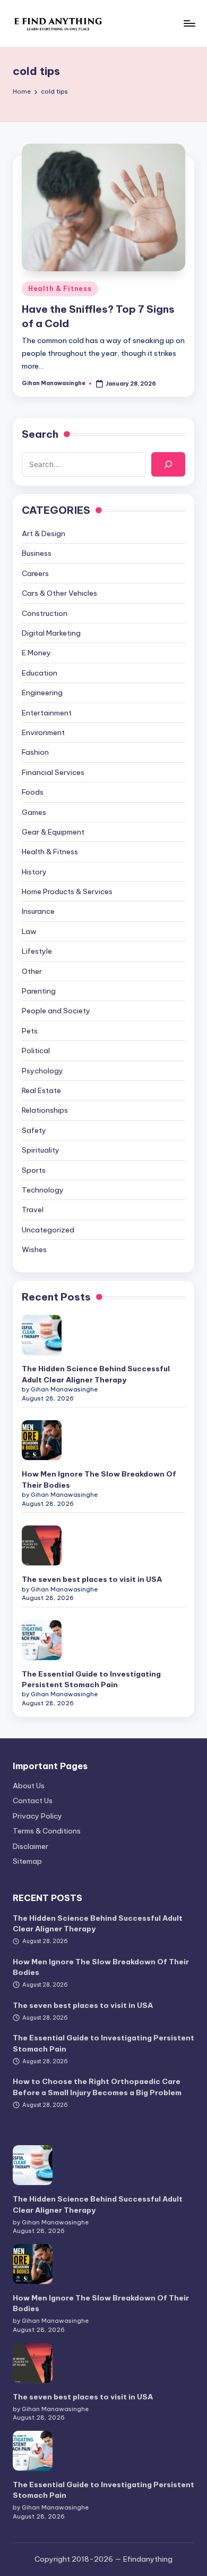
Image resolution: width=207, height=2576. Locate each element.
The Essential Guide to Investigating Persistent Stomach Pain (91, 1679)
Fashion (35, 752)
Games (34, 812)
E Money (36, 653)
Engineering (42, 693)
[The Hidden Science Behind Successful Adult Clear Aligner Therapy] (42, 1335)
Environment (43, 732)
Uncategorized (48, 1230)
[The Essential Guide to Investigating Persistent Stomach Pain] (42, 1640)
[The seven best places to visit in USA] (42, 1545)
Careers (35, 573)
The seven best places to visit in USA (92, 1579)
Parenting (39, 991)
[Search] (168, 464)
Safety (34, 1130)
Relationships (45, 1110)
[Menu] (189, 23)
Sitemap (27, 1861)
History (34, 872)
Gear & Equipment (53, 832)
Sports (34, 1170)
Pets (30, 1031)
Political (36, 1051)
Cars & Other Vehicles (59, 593)
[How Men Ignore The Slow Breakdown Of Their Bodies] (42, 1440)
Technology (43, 1190)
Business (37, 553)
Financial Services (53, 772)
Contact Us (33, 1800)
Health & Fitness (60, 289)
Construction (45, 613)
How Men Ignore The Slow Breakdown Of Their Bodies (99, 1479)
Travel (33, 1210)
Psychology (42, 1071)
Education (40, 673)
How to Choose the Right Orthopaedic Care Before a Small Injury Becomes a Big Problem (97, 2087)
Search (40, 434)
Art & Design (44, 533)
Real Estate (41, 1090)
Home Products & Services (67, 891)
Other (32, 971)
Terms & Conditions (47, 1831)
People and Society (56, 1011)
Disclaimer (31, 1846)
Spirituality (41, 1150)
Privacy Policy (37, 1816)
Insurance (38, 911)
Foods (33, 792)
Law (29, 931)
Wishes (34, 1249)
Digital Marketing (51, 633)
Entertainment (47, 713)
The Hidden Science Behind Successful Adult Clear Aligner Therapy (96, 1374)
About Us (29, 1786)
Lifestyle (37, 951)
